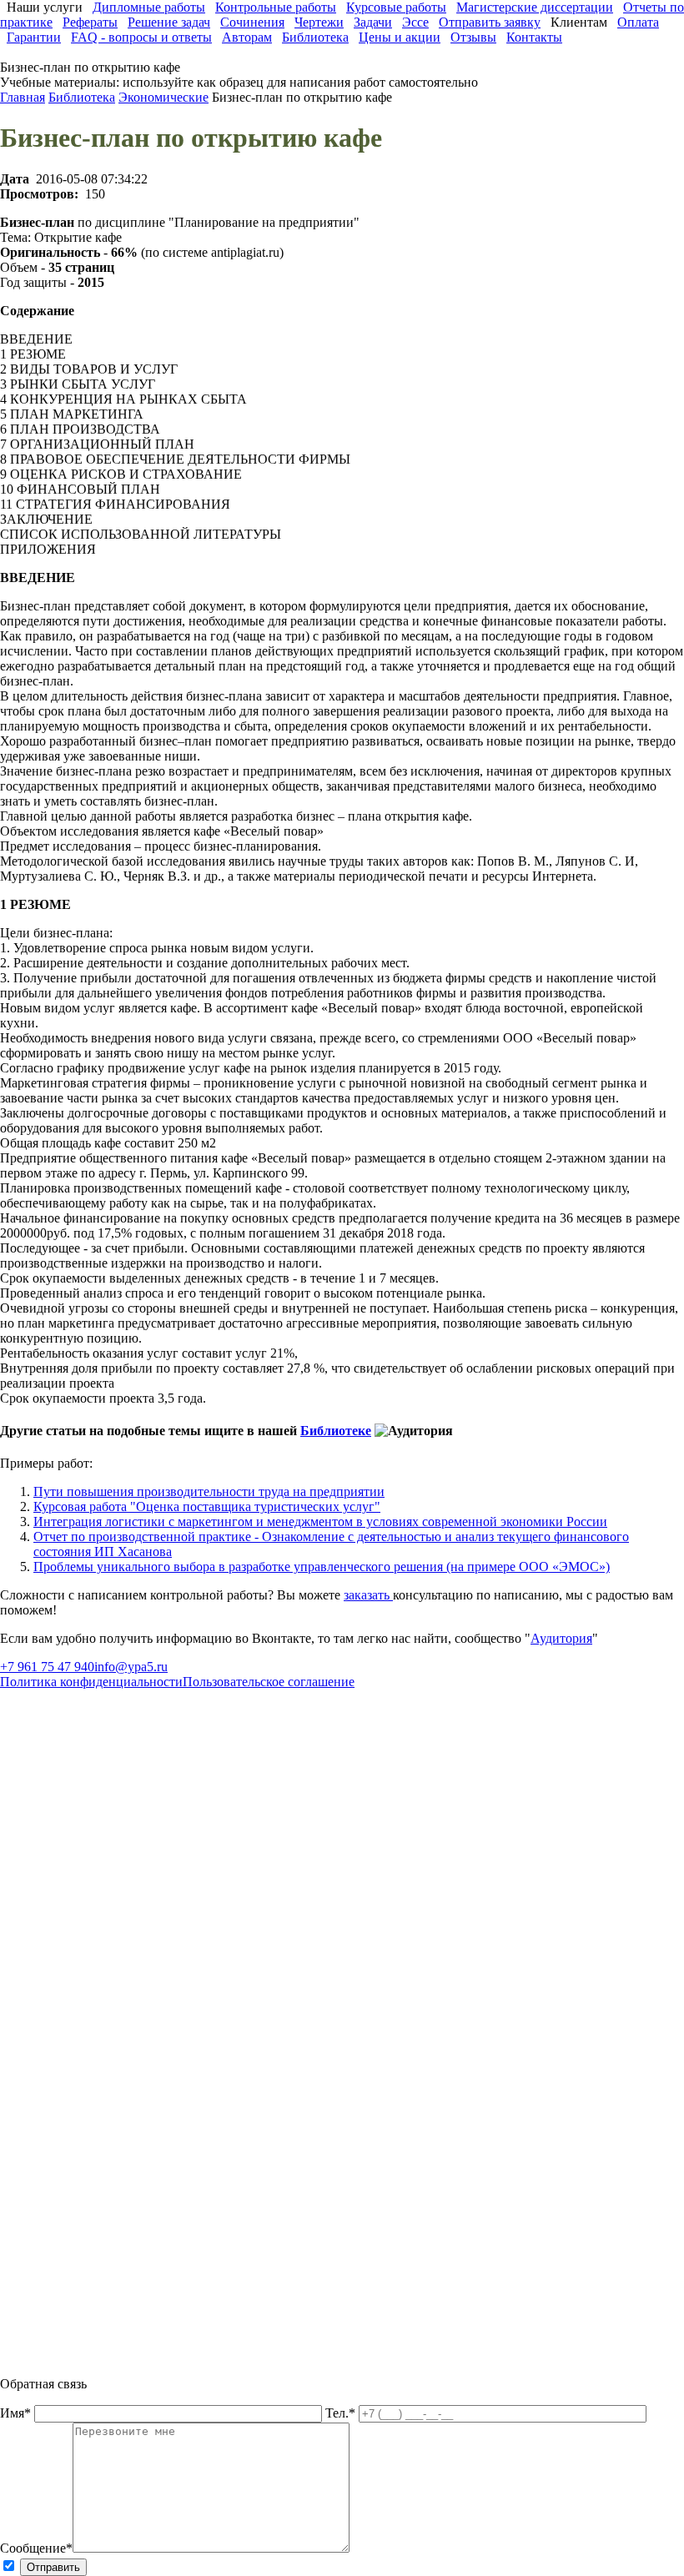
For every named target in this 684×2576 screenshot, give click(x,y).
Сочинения (252, 22)
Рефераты (90, 22)
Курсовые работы (396, 7)
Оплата (638, 22)
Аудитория (561, 1638)
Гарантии (34, 37)
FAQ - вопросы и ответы (141, 37)
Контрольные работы (276, 7)
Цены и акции (400, 37)
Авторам (247, 37)
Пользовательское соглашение (269, 1682)
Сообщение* (36, 2548)
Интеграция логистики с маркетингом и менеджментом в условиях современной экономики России (320, 1521)
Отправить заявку (490, 22)
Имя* (17, 2413)
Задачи (373, 22)
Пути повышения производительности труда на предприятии (209, 1491)
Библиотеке (336, 1431)
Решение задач (169, 22)
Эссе (415, 22)
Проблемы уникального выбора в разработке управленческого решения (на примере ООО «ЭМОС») (322, 1567)
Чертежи (319, 22)
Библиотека (315, 37)
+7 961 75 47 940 (47, 1667)
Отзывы (473, 37)
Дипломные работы (149, 7)
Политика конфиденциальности (91, 1682)
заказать (368, 1595)
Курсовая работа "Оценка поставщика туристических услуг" (207, 1506)
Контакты (534, 37)
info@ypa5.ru (131, 1667)
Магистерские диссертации (535, 7)
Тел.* (342, 2413)
